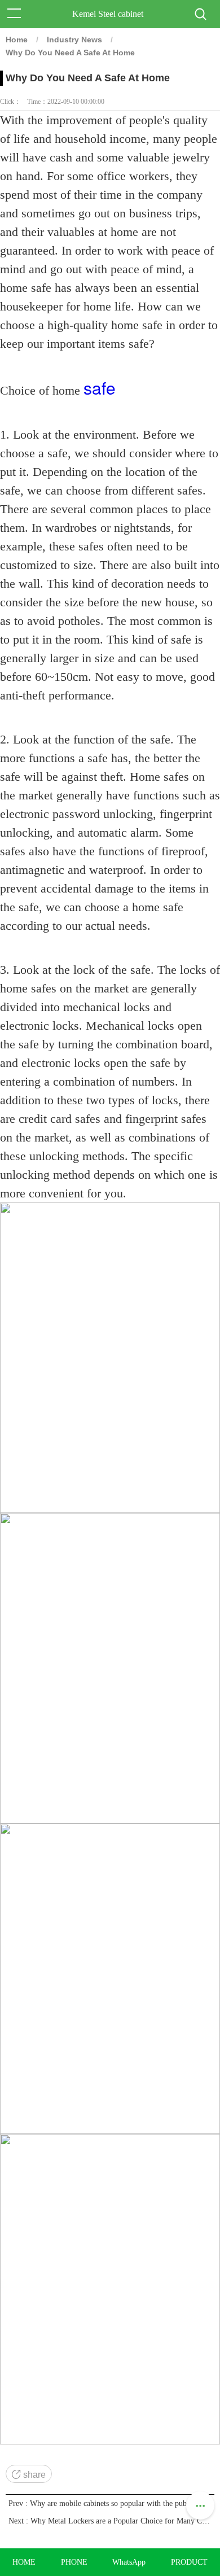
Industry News (74, 40)
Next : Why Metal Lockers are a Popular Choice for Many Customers (110, 2521)
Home (17, 40)
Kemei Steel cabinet (108, 14)
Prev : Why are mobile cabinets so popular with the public (102, 2503)
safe (100, 388)
